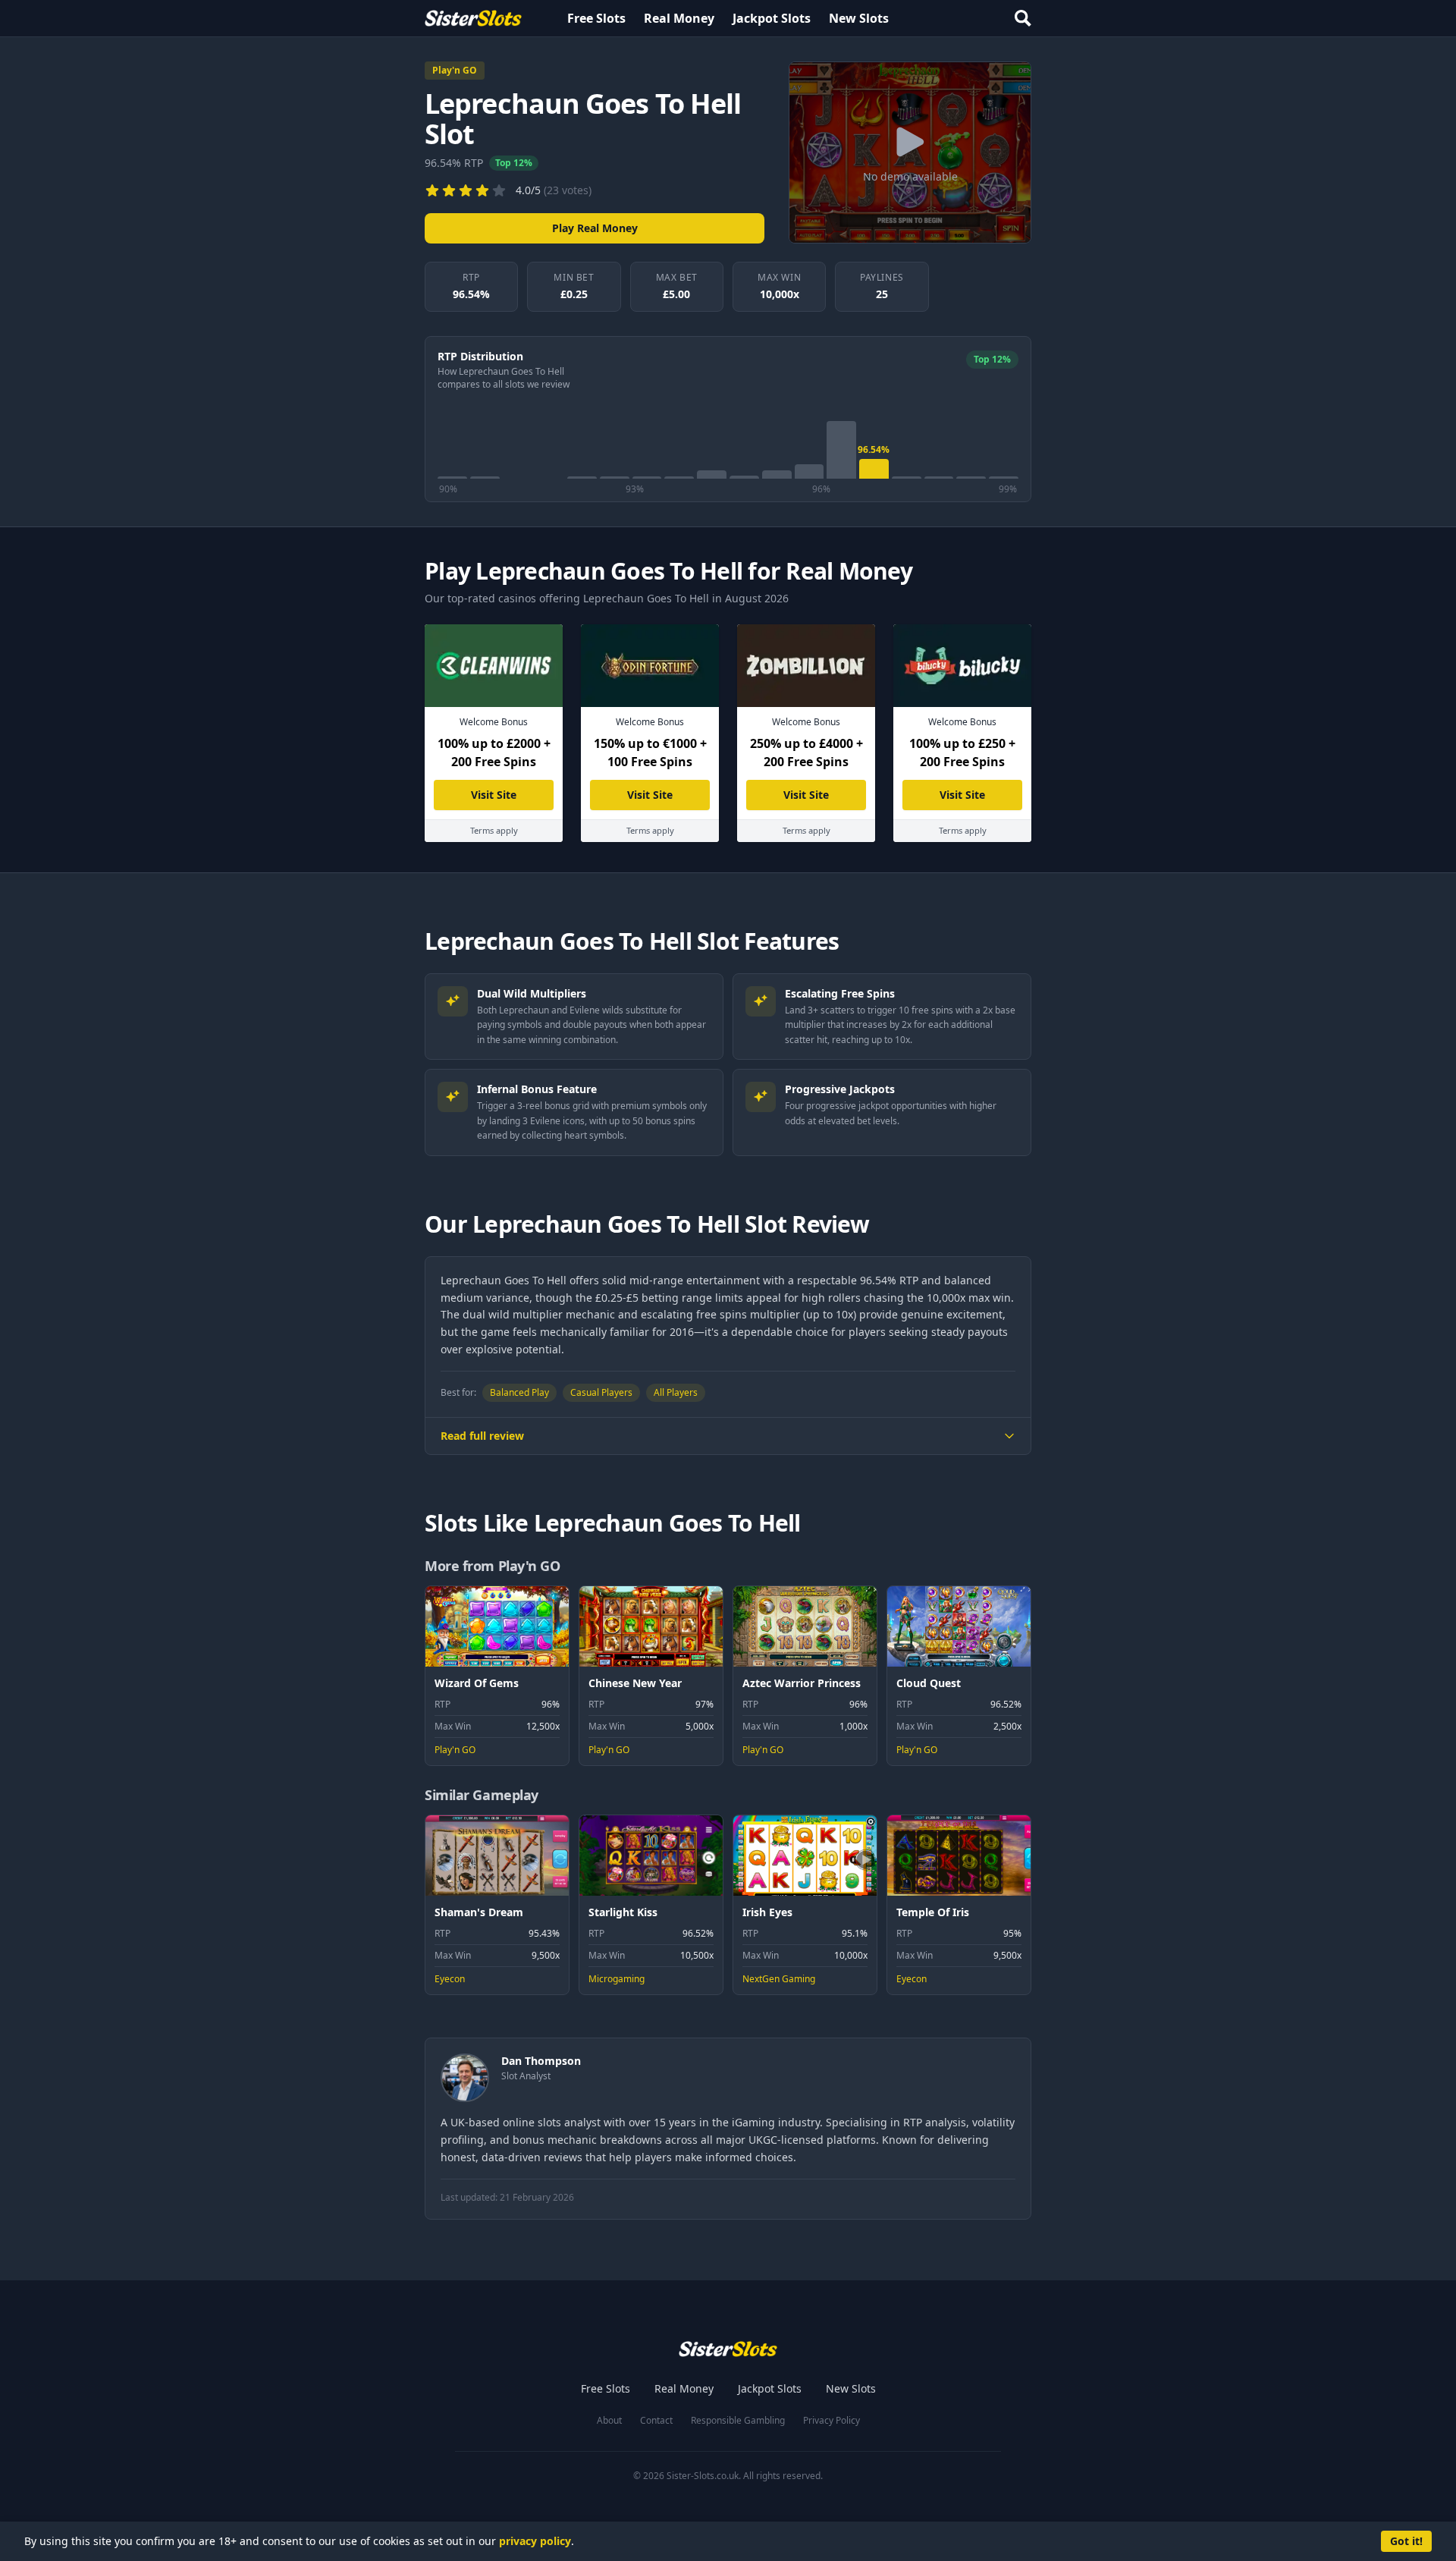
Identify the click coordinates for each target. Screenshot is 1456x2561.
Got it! (1406, 2541)
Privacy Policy (832, 2421)
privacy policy (535, 2541)
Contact (656, 2421)
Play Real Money (595, 228)
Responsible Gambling (738, 2421)
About (609, 2421)
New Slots (859, 18)
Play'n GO (455, 70)
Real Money (679, 18)
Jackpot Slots (772, 18)
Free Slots (596, 18)
